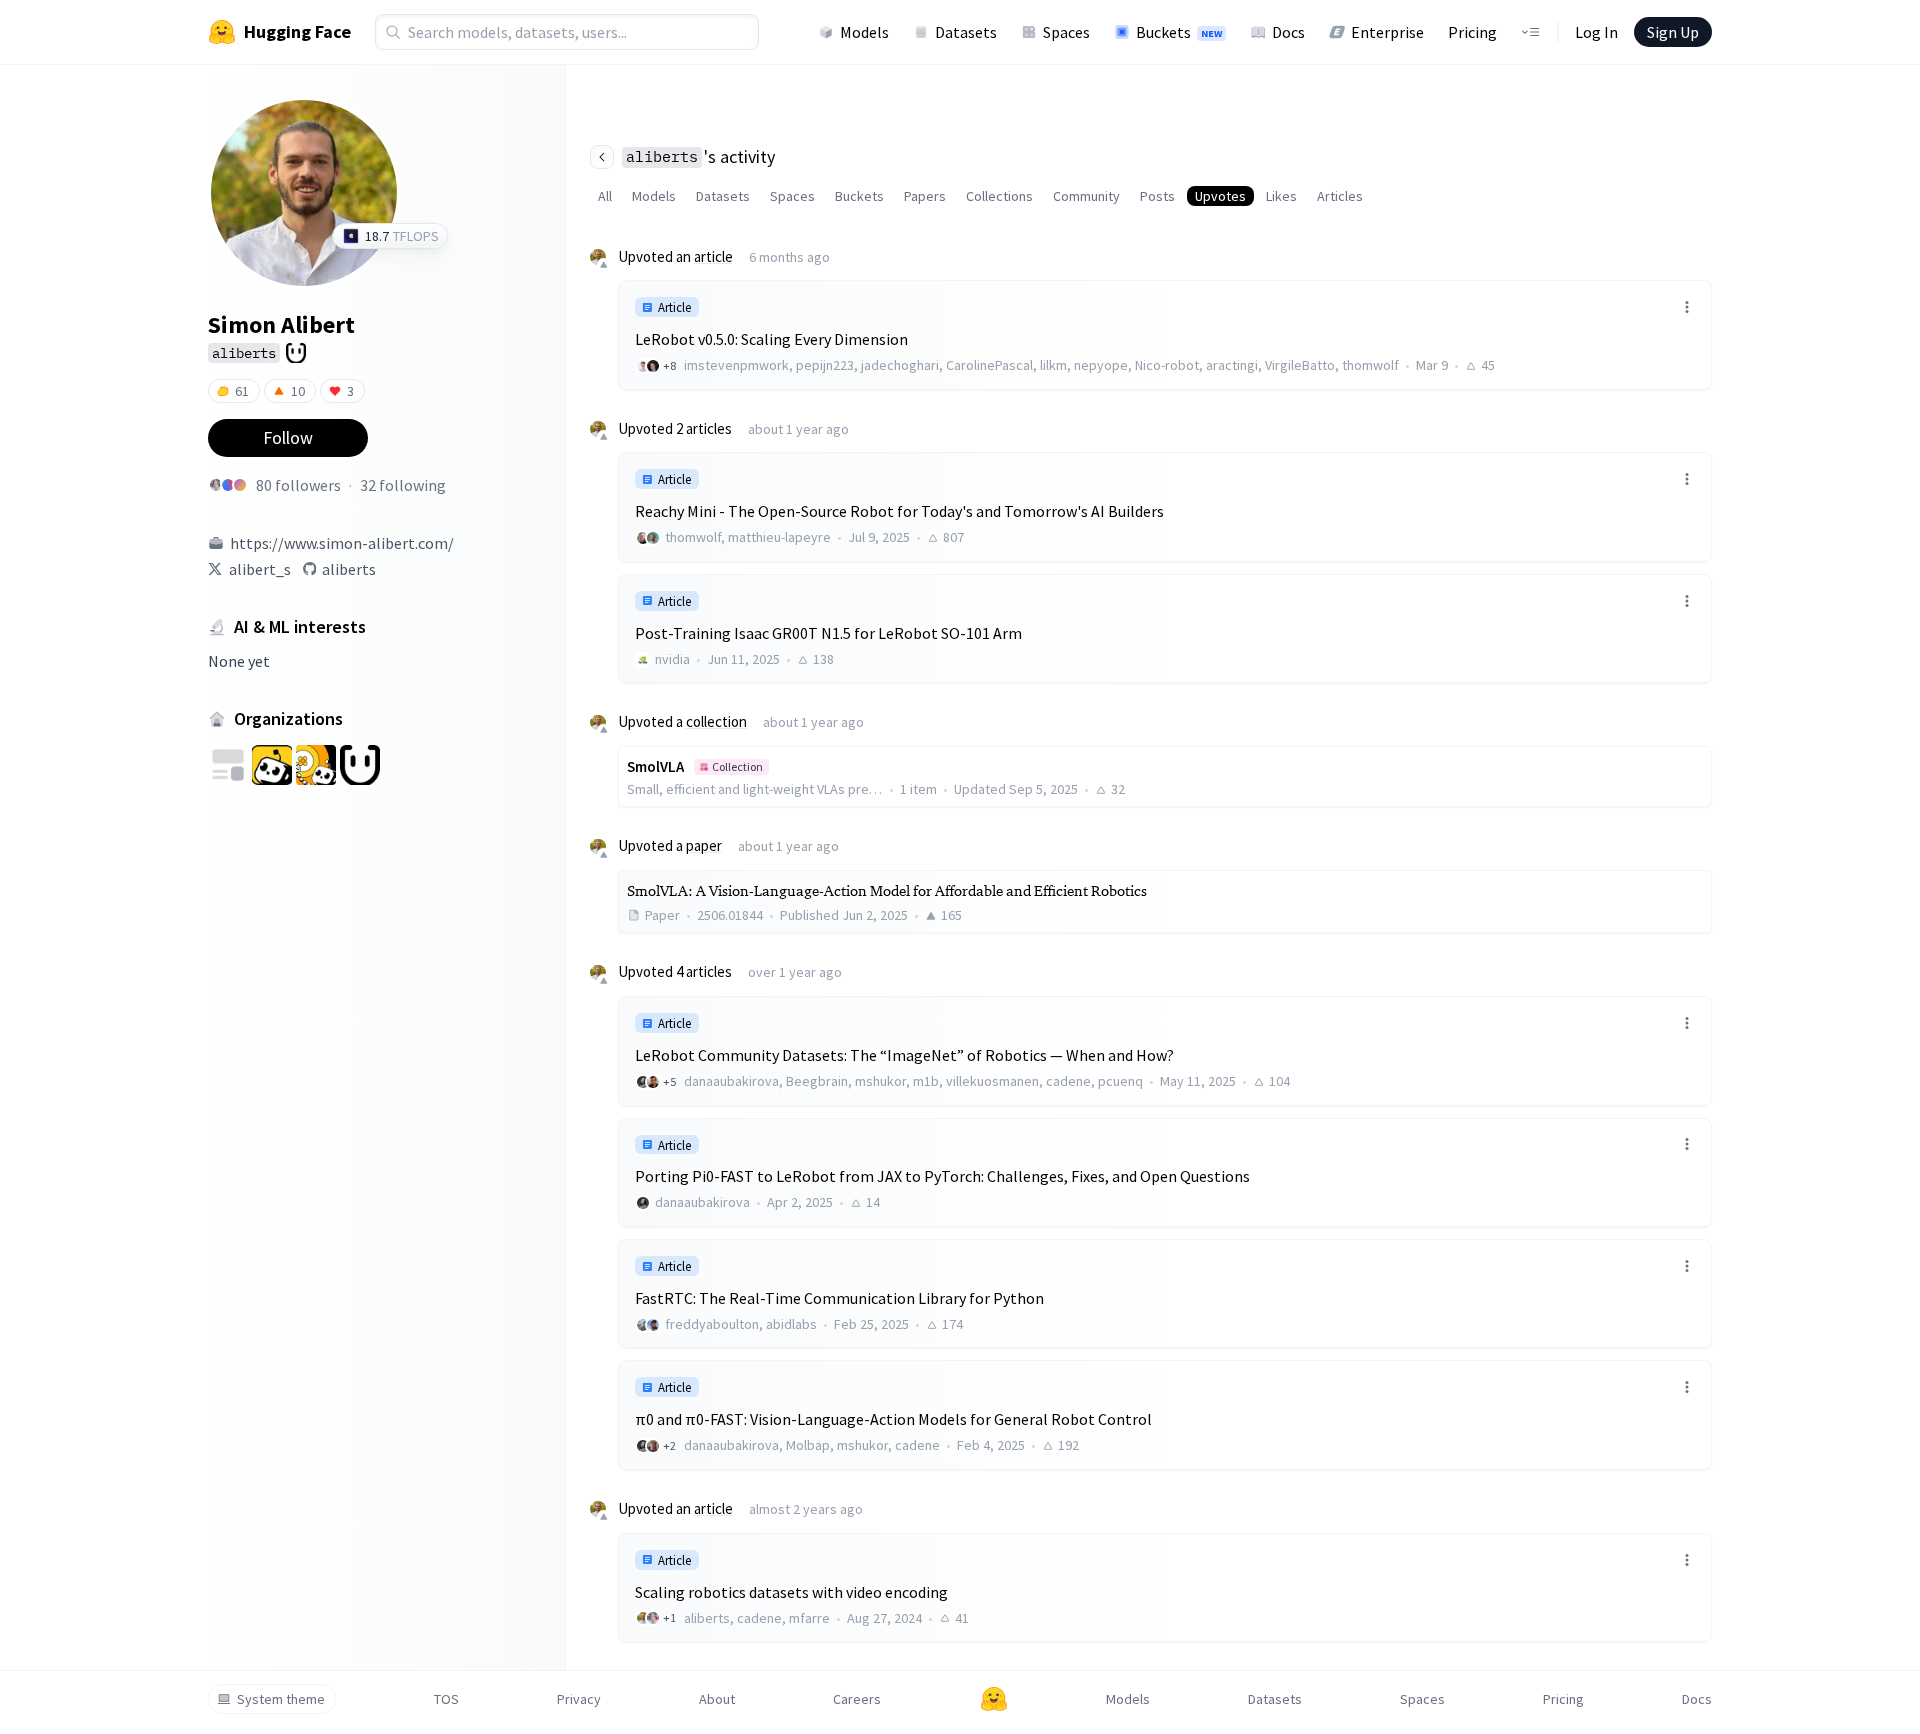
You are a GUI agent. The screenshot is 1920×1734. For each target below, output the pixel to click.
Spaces (1066, 32)
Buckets (1179, 32)
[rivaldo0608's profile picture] (228, 485)
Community (1086, 196)
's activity (700, 156)
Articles (1340, 196)
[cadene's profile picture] (216, 485)
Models (864, 32)
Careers (857, 1699)
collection (716, 721)
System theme (281, 1699)
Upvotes (1220, 196)
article (713, 256)
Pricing (1472, 32)
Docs (1288, 32)
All (605, 196)
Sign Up (1673, 32)
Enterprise (1387, 32)
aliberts (349, 569)
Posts (1157, 196)
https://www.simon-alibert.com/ (342, 543)
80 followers (298, 485)
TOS (446, 1699)
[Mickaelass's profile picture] (240, 485)
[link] (1165, 334)
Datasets (966, 32)
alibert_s (260, 569)
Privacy (579, 1699)
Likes (1281, 196)
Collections (999, 196)
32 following (403, 485)
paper (704, 845)
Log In (1596, 32)
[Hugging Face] (994, 1699)
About (717, 1699)
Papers (925, 196)
